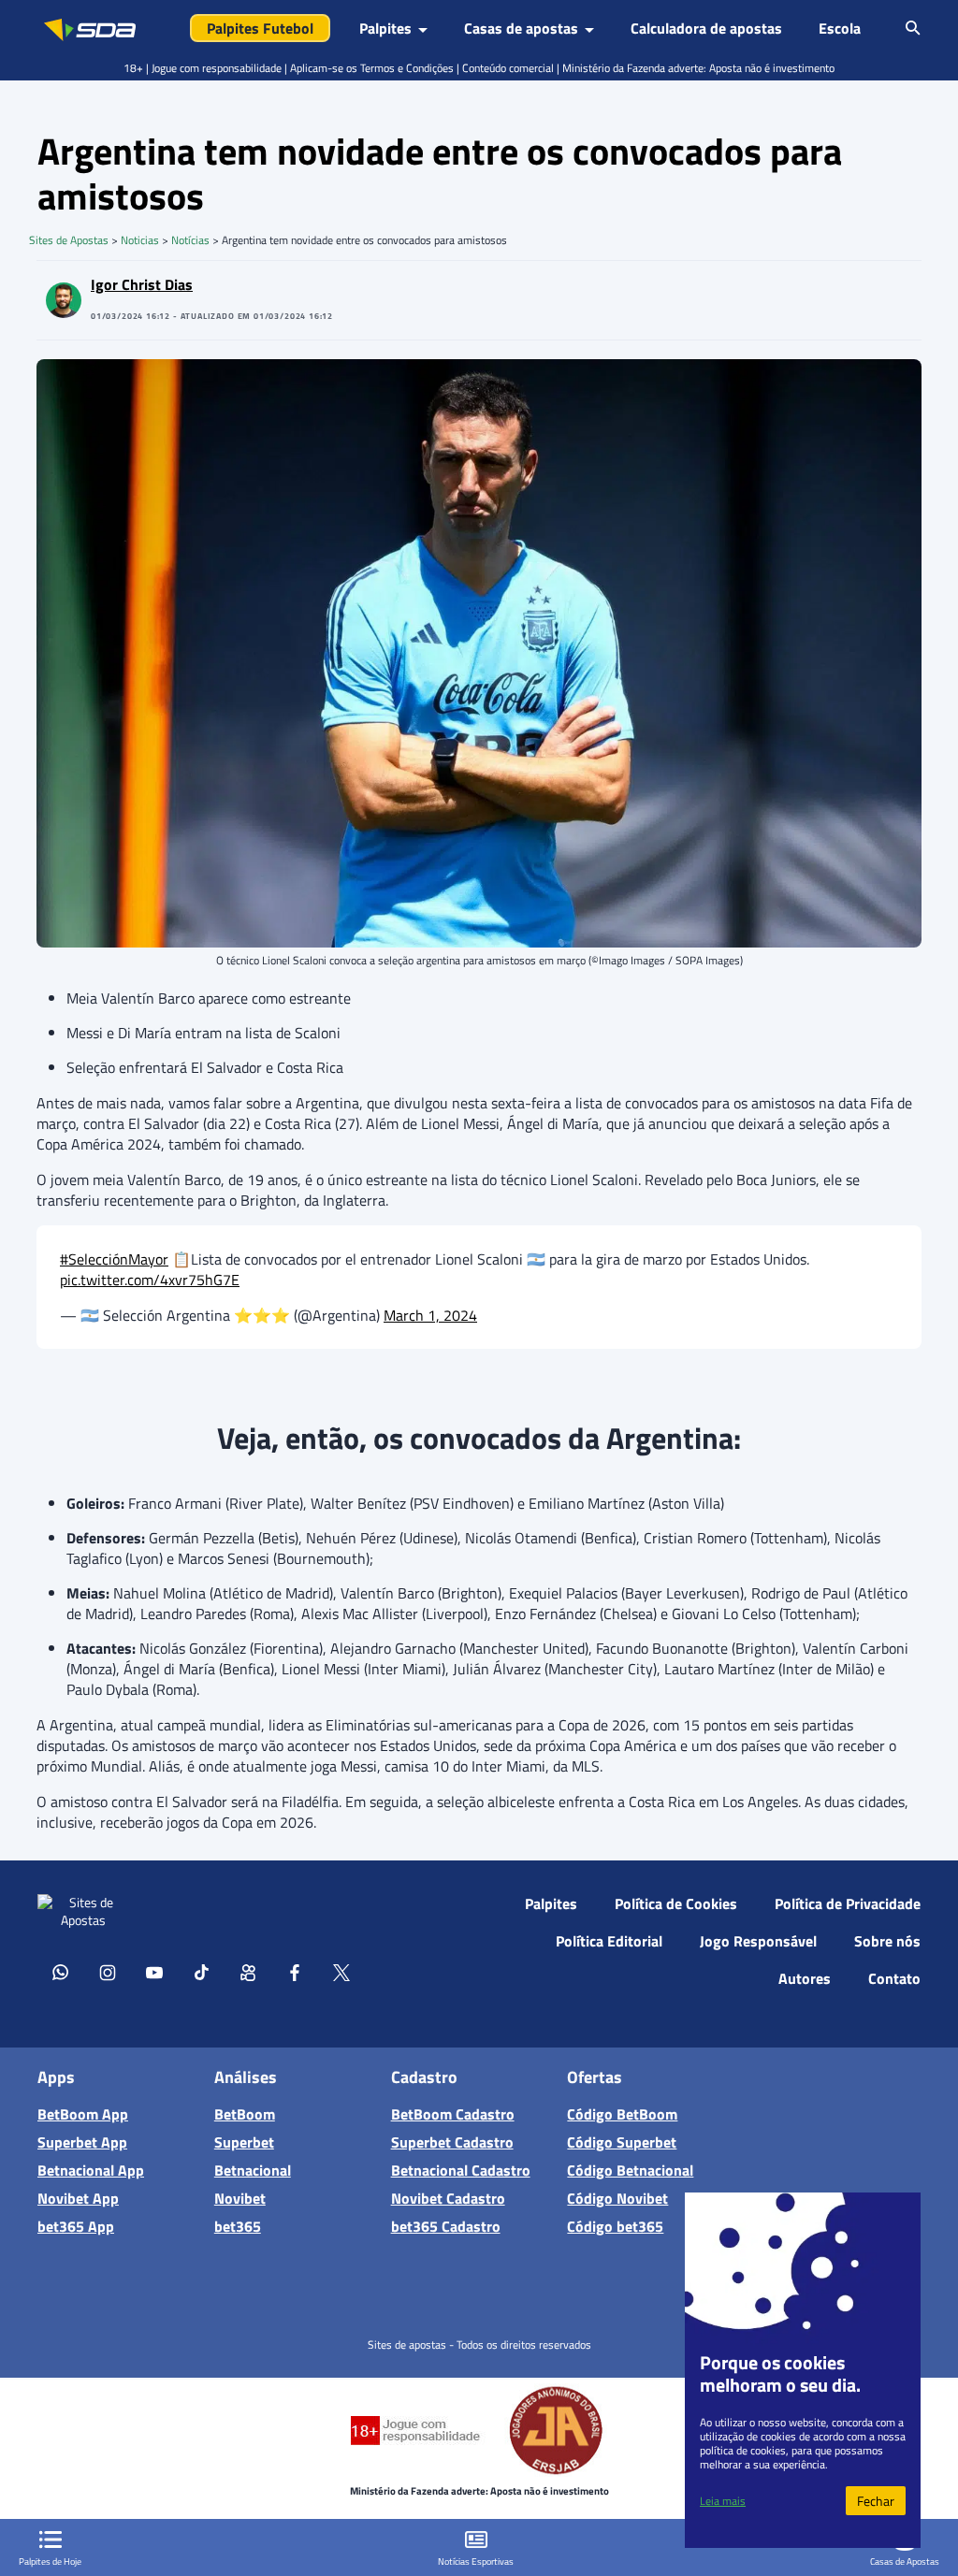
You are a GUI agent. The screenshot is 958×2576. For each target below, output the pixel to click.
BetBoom (245, 2114)
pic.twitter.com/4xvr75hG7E (150, 1280)
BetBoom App (83, 2114)
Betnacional (253, 2170)
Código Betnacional (630, 2170)
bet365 (238, 2226)
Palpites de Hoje (50, 2562)
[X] (341, 1972)
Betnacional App (91, 2170)
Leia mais (723, 2501)
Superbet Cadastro (452, 2142)
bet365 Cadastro (446, 2226)
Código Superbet (622, 2142)
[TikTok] (201, 1972)
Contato (894, 1978)
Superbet (244, 2142)
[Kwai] (248, 1972)
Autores (805, 1978)
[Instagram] (108, 1972)
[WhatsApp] (61, 1972)
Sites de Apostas (69, 240)
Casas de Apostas (905, 2562)
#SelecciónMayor (114, 1259)
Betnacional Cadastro (461, 2170)
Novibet (240, 2198)
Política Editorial (609, 1941)
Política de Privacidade (848, 1903)
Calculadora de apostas (706, 28)
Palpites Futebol (260, 28)
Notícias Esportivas (476, 2562)
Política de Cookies (676, 1903)
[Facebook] (295, 1972)
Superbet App (82, 2142)
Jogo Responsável (758, 1941)
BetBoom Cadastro (453, 2114)
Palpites (551, 1903)
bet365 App (76, 2226)
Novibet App (78, 2198)
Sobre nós (887, 1941)
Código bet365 (615, 2226)
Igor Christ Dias (142, 284)
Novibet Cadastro (448, 2198)
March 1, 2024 (430, 1315)
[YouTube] (154, 1972)
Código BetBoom (622, 2114)
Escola (840, 28)
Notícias (190, 240)
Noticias (140, 240)
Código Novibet (617, 2198)
